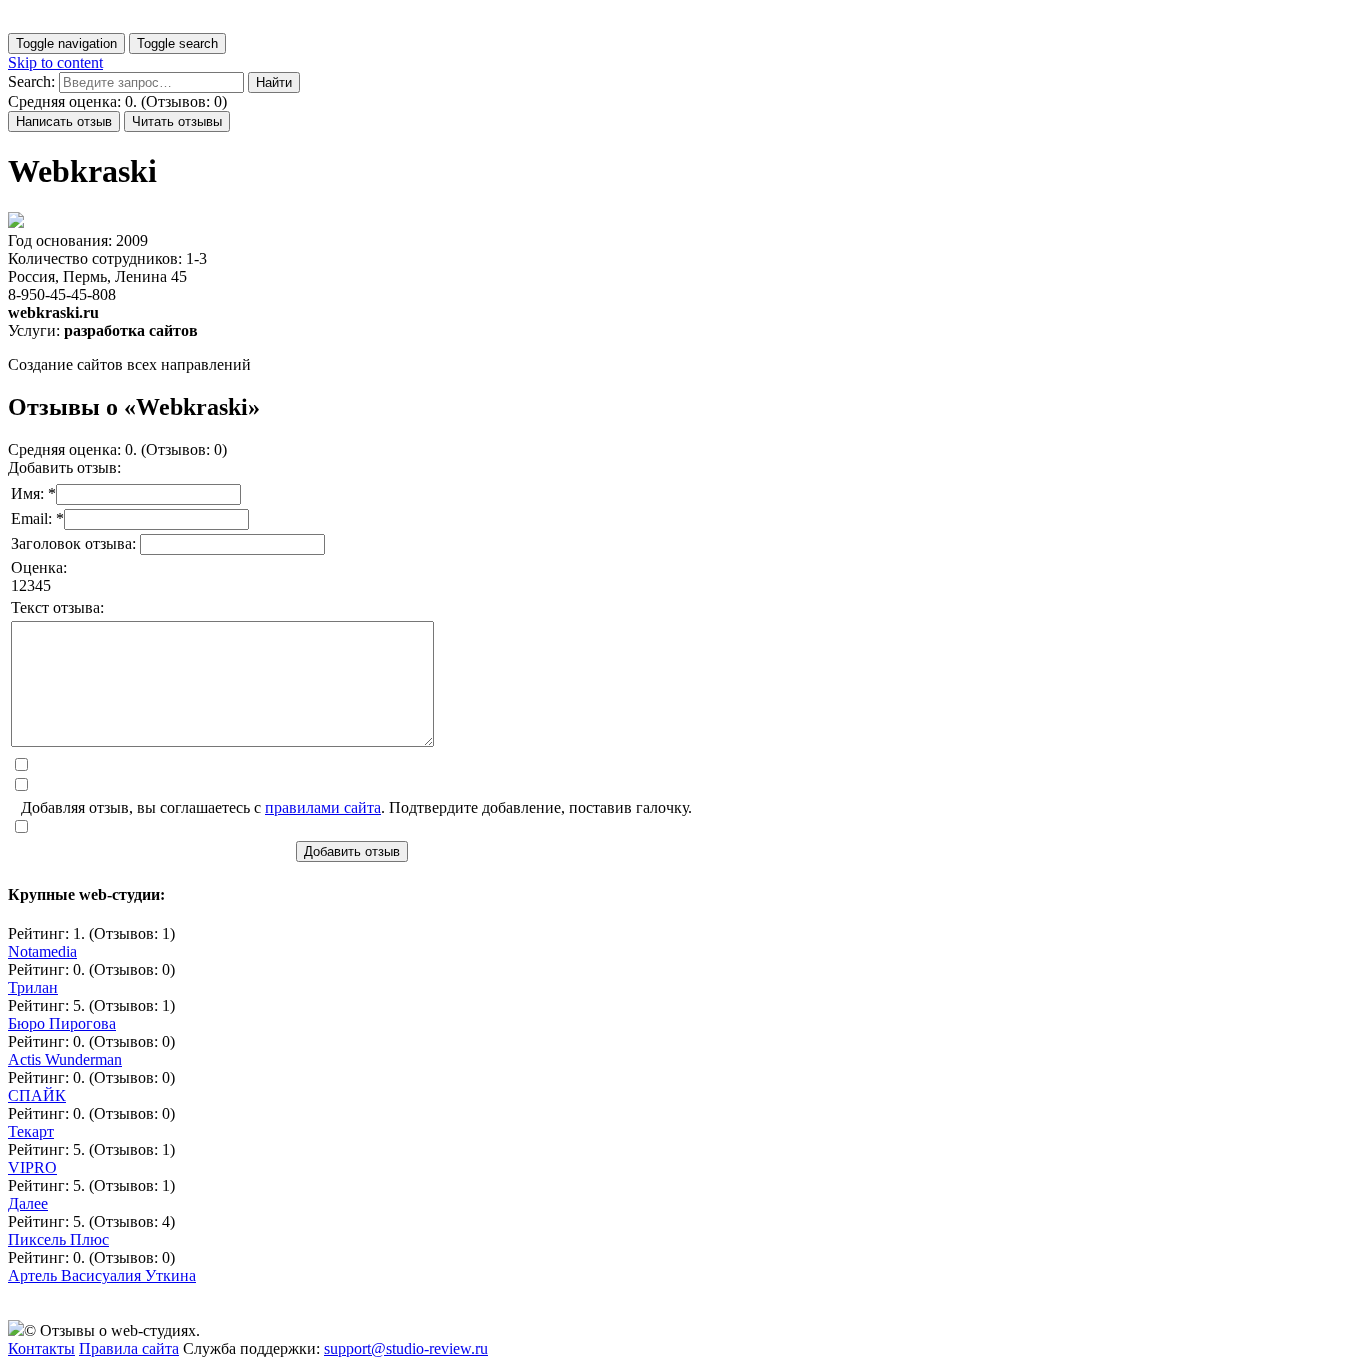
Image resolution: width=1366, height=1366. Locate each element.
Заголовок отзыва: (75, 543)
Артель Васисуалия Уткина (102, 1275)
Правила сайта (129, 1348)
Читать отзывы (177, 121)
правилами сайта (323, 807)
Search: (31, 81)
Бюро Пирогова (62, 1023)
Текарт (31, 1131)
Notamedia (42, 951)
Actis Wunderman (65, 1059)
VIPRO (32, 1167)
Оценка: (39, 567)
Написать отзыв (64, 121)
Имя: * (33, 493)
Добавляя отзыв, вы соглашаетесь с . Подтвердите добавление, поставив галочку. (356, 807)
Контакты (41, 1348)
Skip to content (55, 62)
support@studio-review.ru (406, 1348)
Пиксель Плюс (58, 1239)
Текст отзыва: (57, 607)
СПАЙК (37, 1095)
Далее (28, 1203)
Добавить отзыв (352, 851)
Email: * (37, 518)
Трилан (33, 987)
